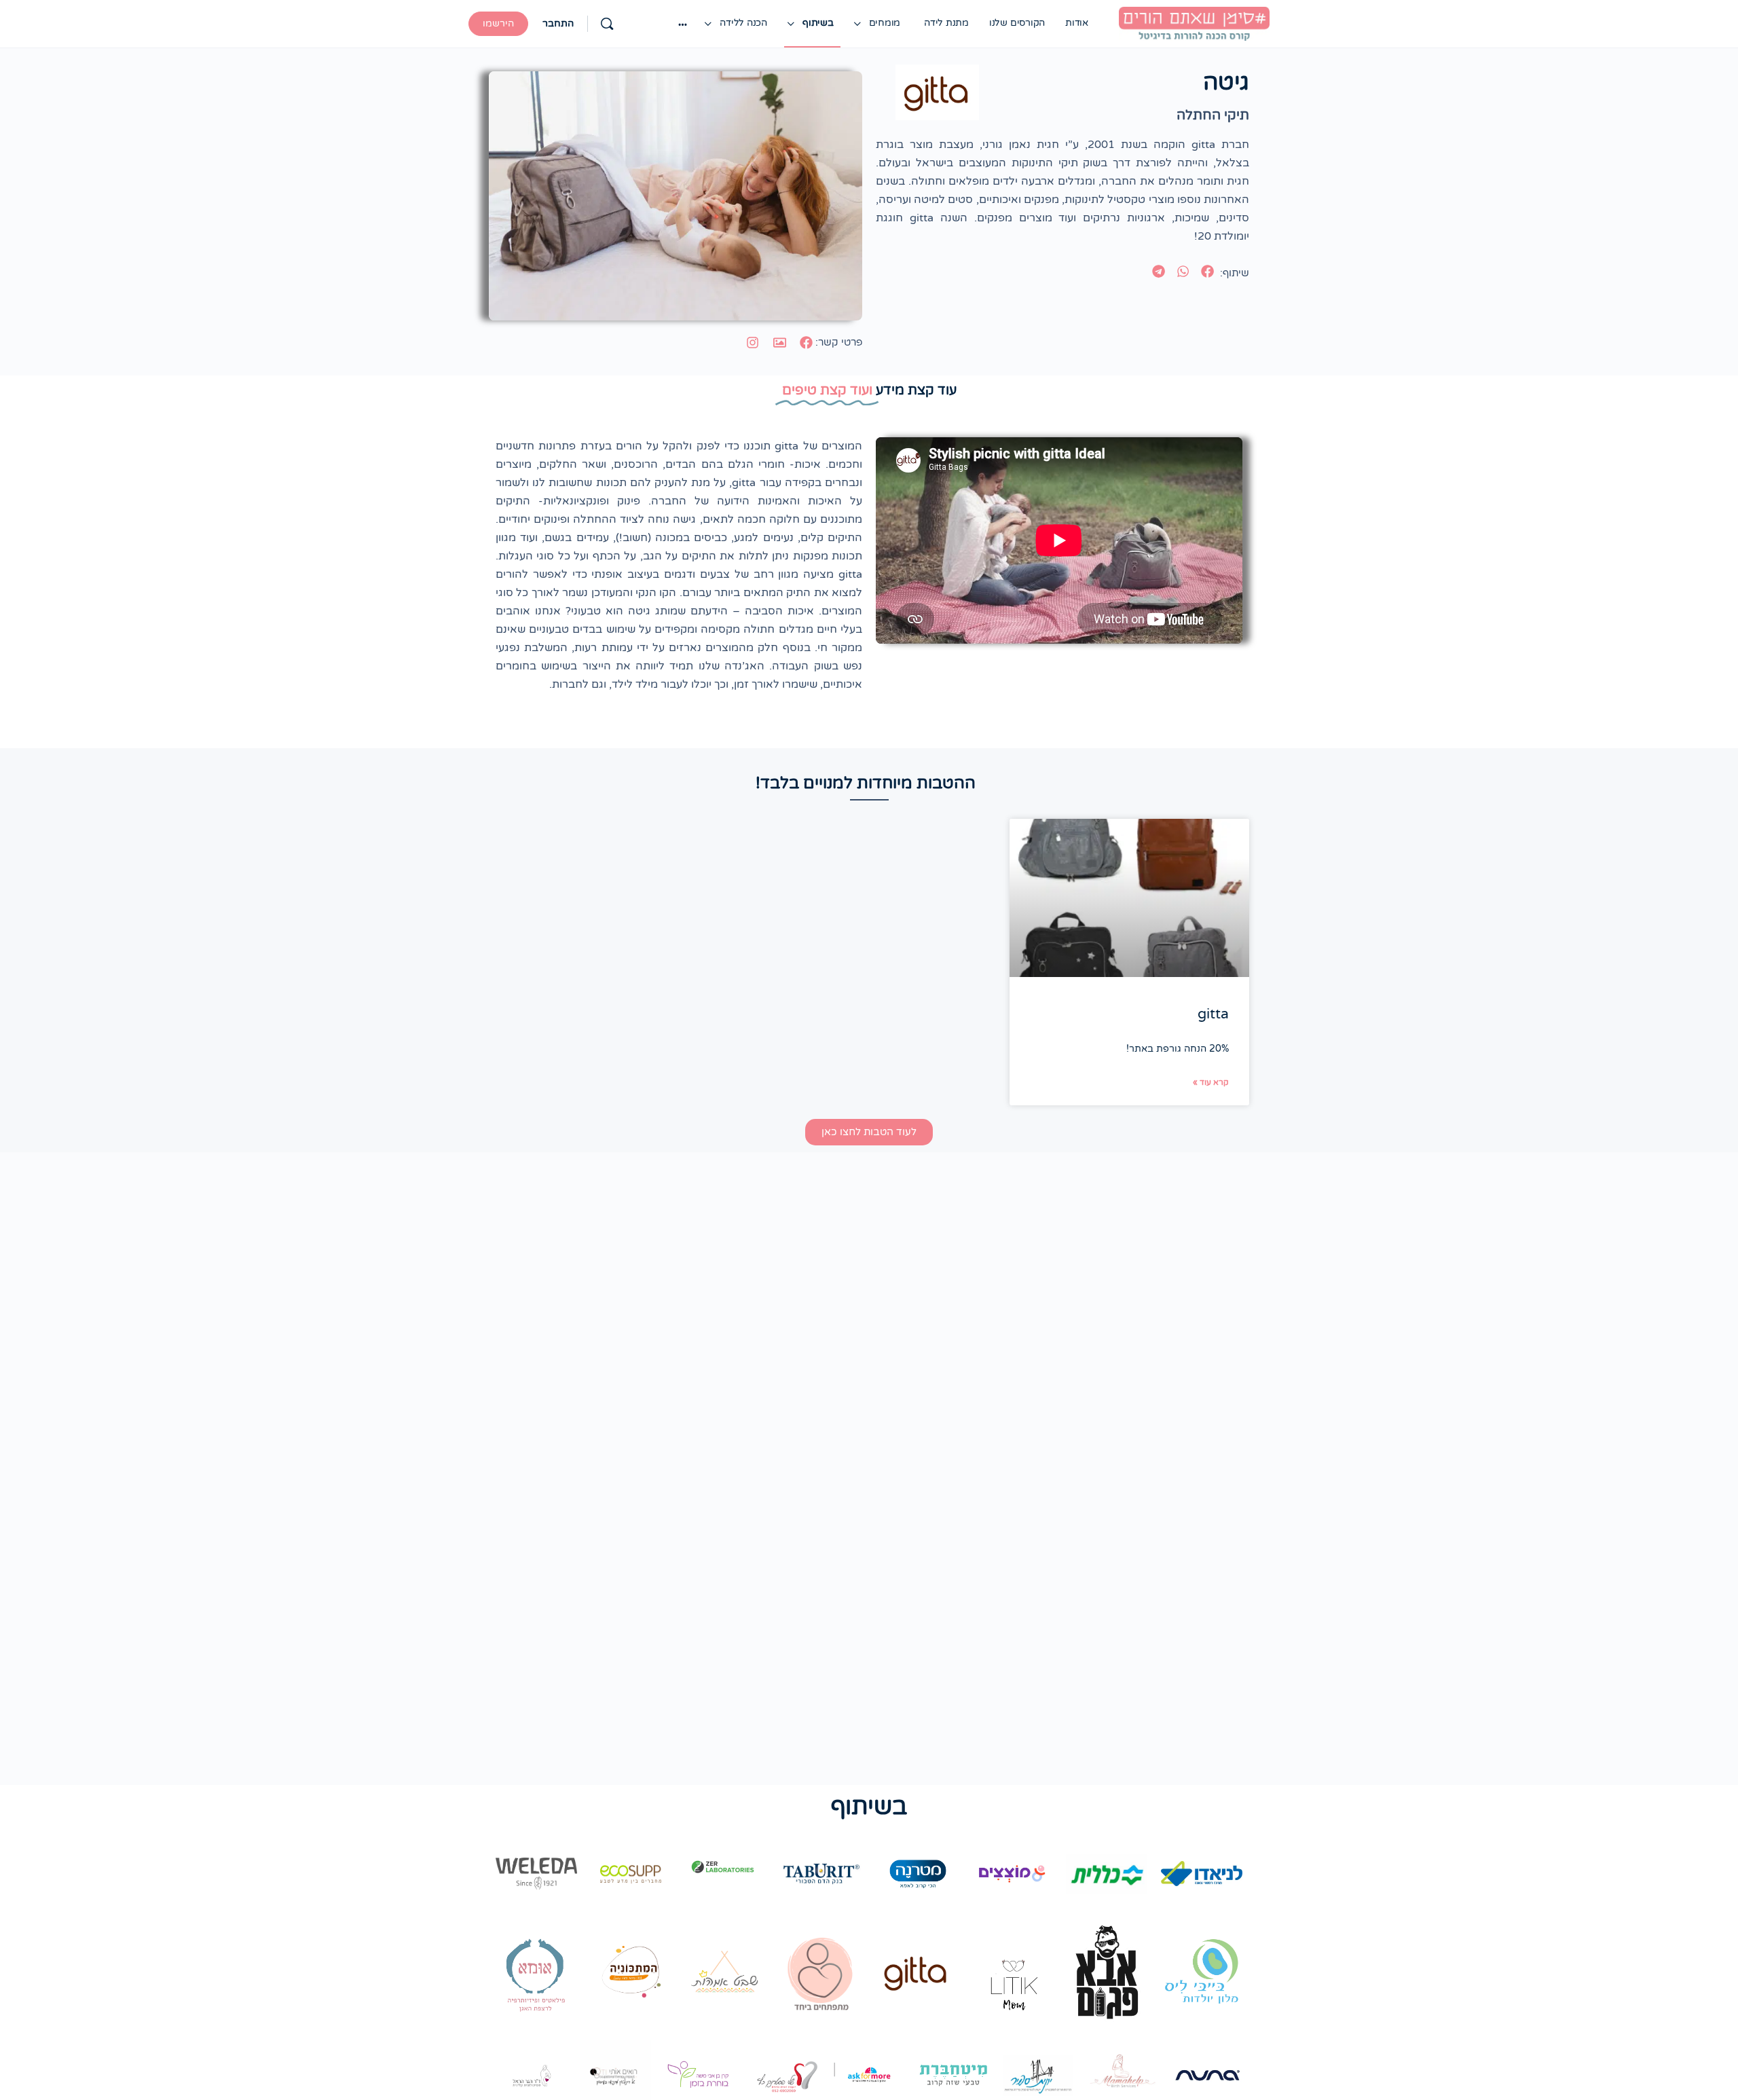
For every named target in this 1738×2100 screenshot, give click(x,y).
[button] (1208, 272)
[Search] (607, 24)
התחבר (558, 23)
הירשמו (498, 23)
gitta (1213, 1014)
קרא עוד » (1211, 1082)
